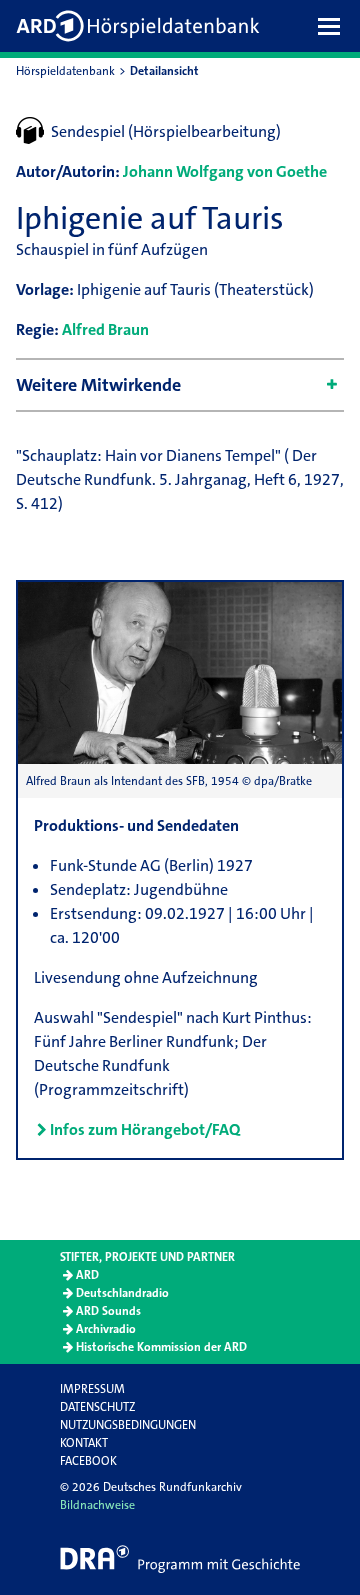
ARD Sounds (108, 1311)
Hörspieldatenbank (65, 71)
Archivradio (106, 1329)
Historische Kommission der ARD (161, 1347)
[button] (334, 26)
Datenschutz (97, 1407)
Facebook (88, 1461)
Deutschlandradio (122, 1293)
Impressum (92, 1389)
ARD (87, 1275)
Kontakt (84, 1443)
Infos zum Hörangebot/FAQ (145, 1129)
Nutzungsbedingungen (128, 1425)
